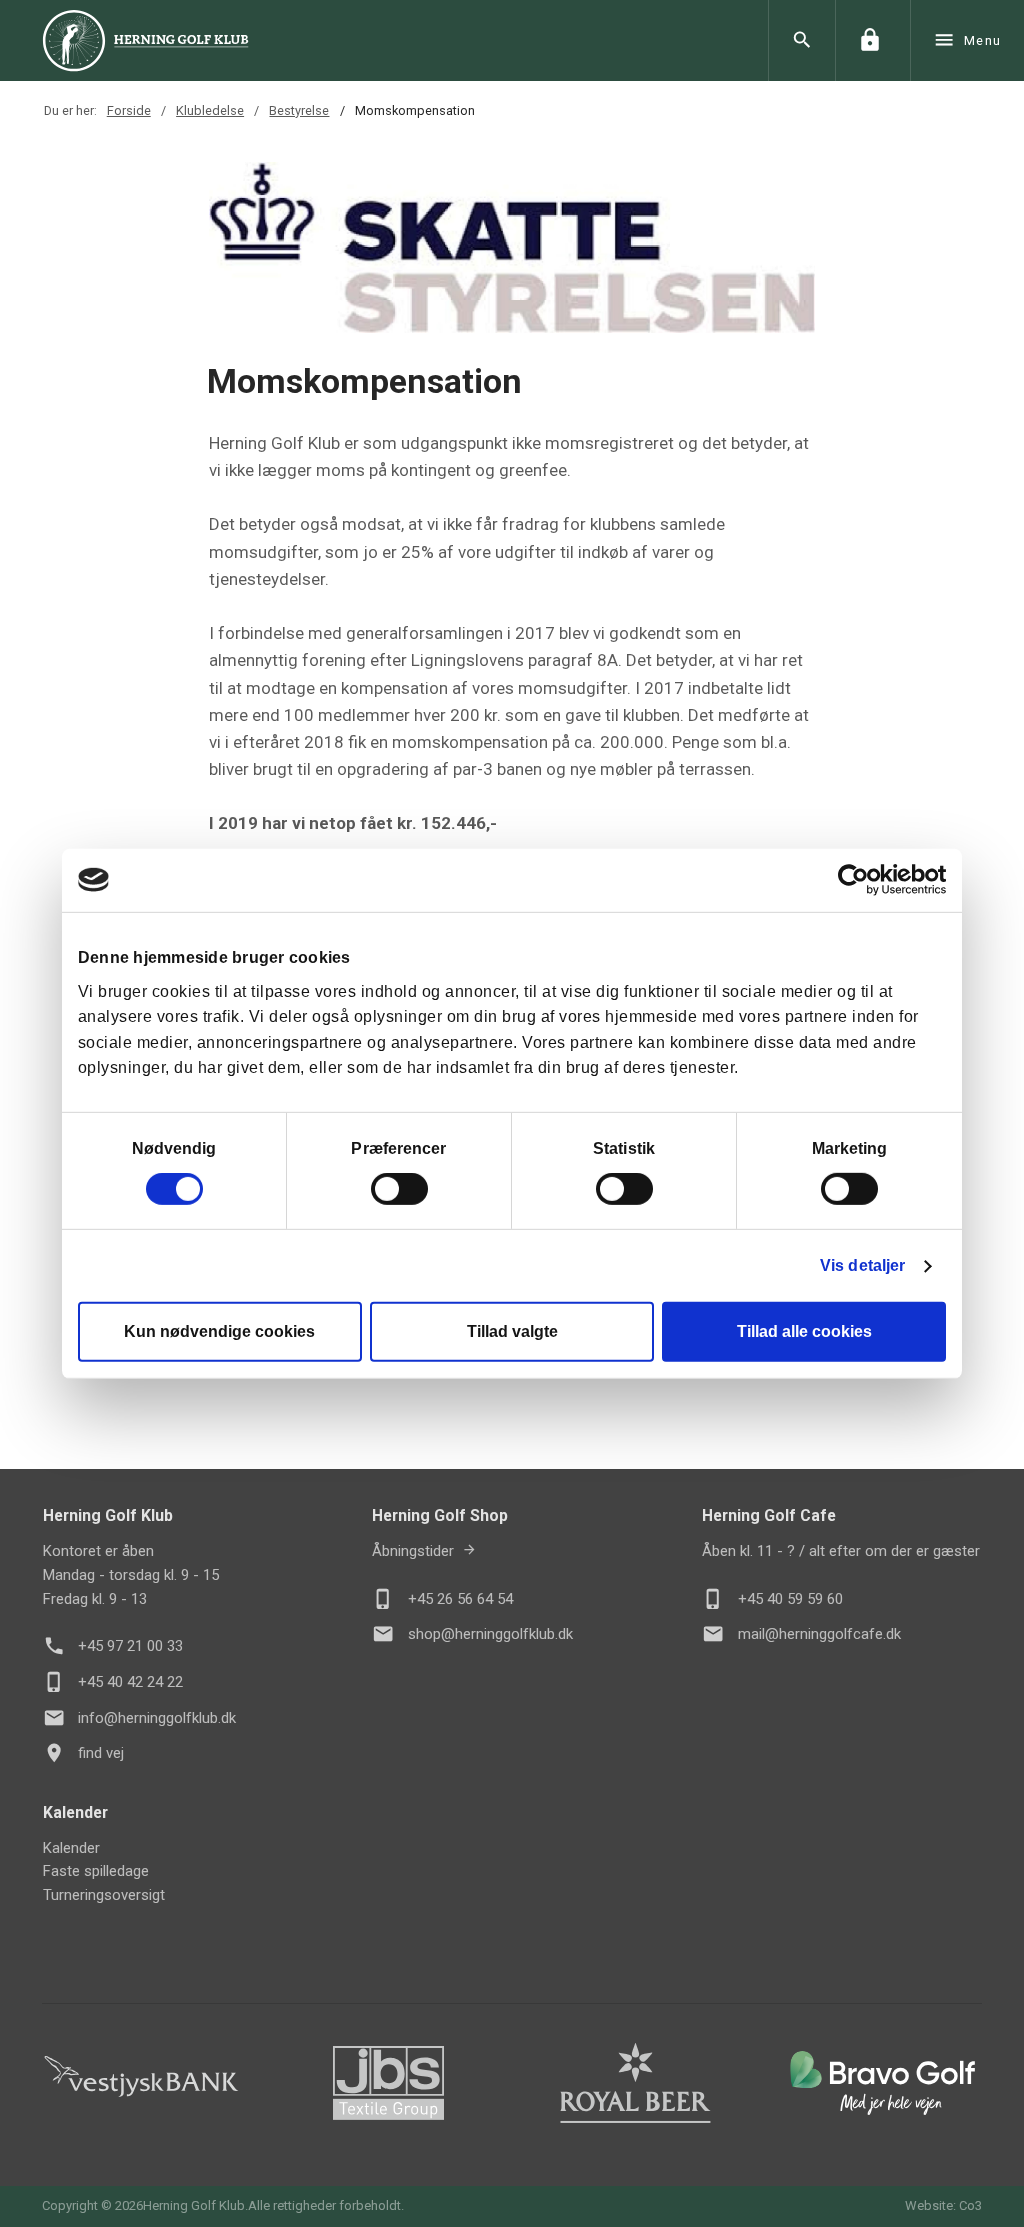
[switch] (399, 1189)
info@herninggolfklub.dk (157, 1718)
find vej (101, 1753)
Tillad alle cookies (804, 1331)
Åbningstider (413, 1551)
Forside (129, 110)
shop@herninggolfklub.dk (490, 1634)
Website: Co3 (943, 2205)
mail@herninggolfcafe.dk (819, 1634)
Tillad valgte (512, 1331)
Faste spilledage (96, 1871)
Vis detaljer (862, 1265)
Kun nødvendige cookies (219, 1331)
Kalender (71, 1848)
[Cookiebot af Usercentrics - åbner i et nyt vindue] (858, 880)
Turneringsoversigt (104, 1895)
